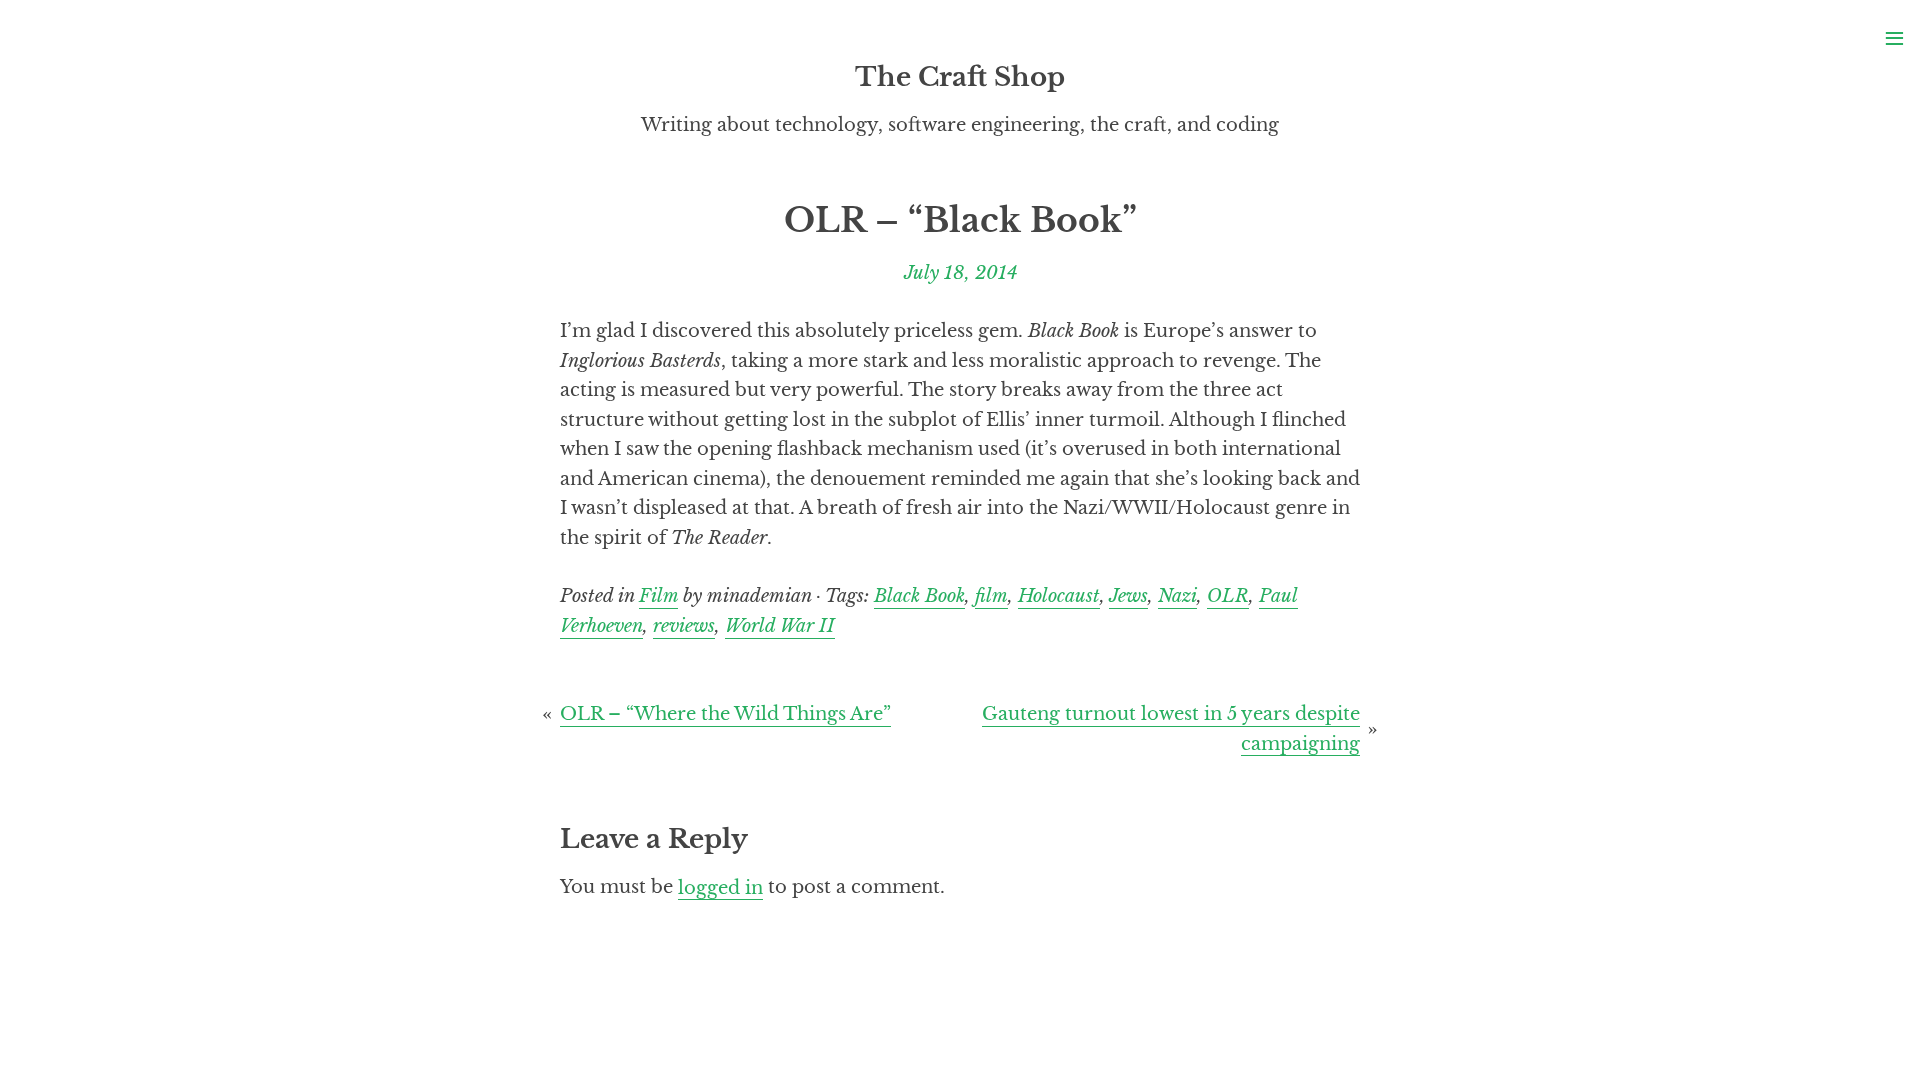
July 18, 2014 (960, 272)
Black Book (919, 595)
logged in (720, 886)
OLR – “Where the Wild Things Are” (725, 713)
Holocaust (1059, 595)
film (991, 595)
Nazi (1177, 595)
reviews (684, 625)
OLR (1228, 595)
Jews (1128, 595)
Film (658, 595)
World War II (780, 625)
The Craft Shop (960, 77)
